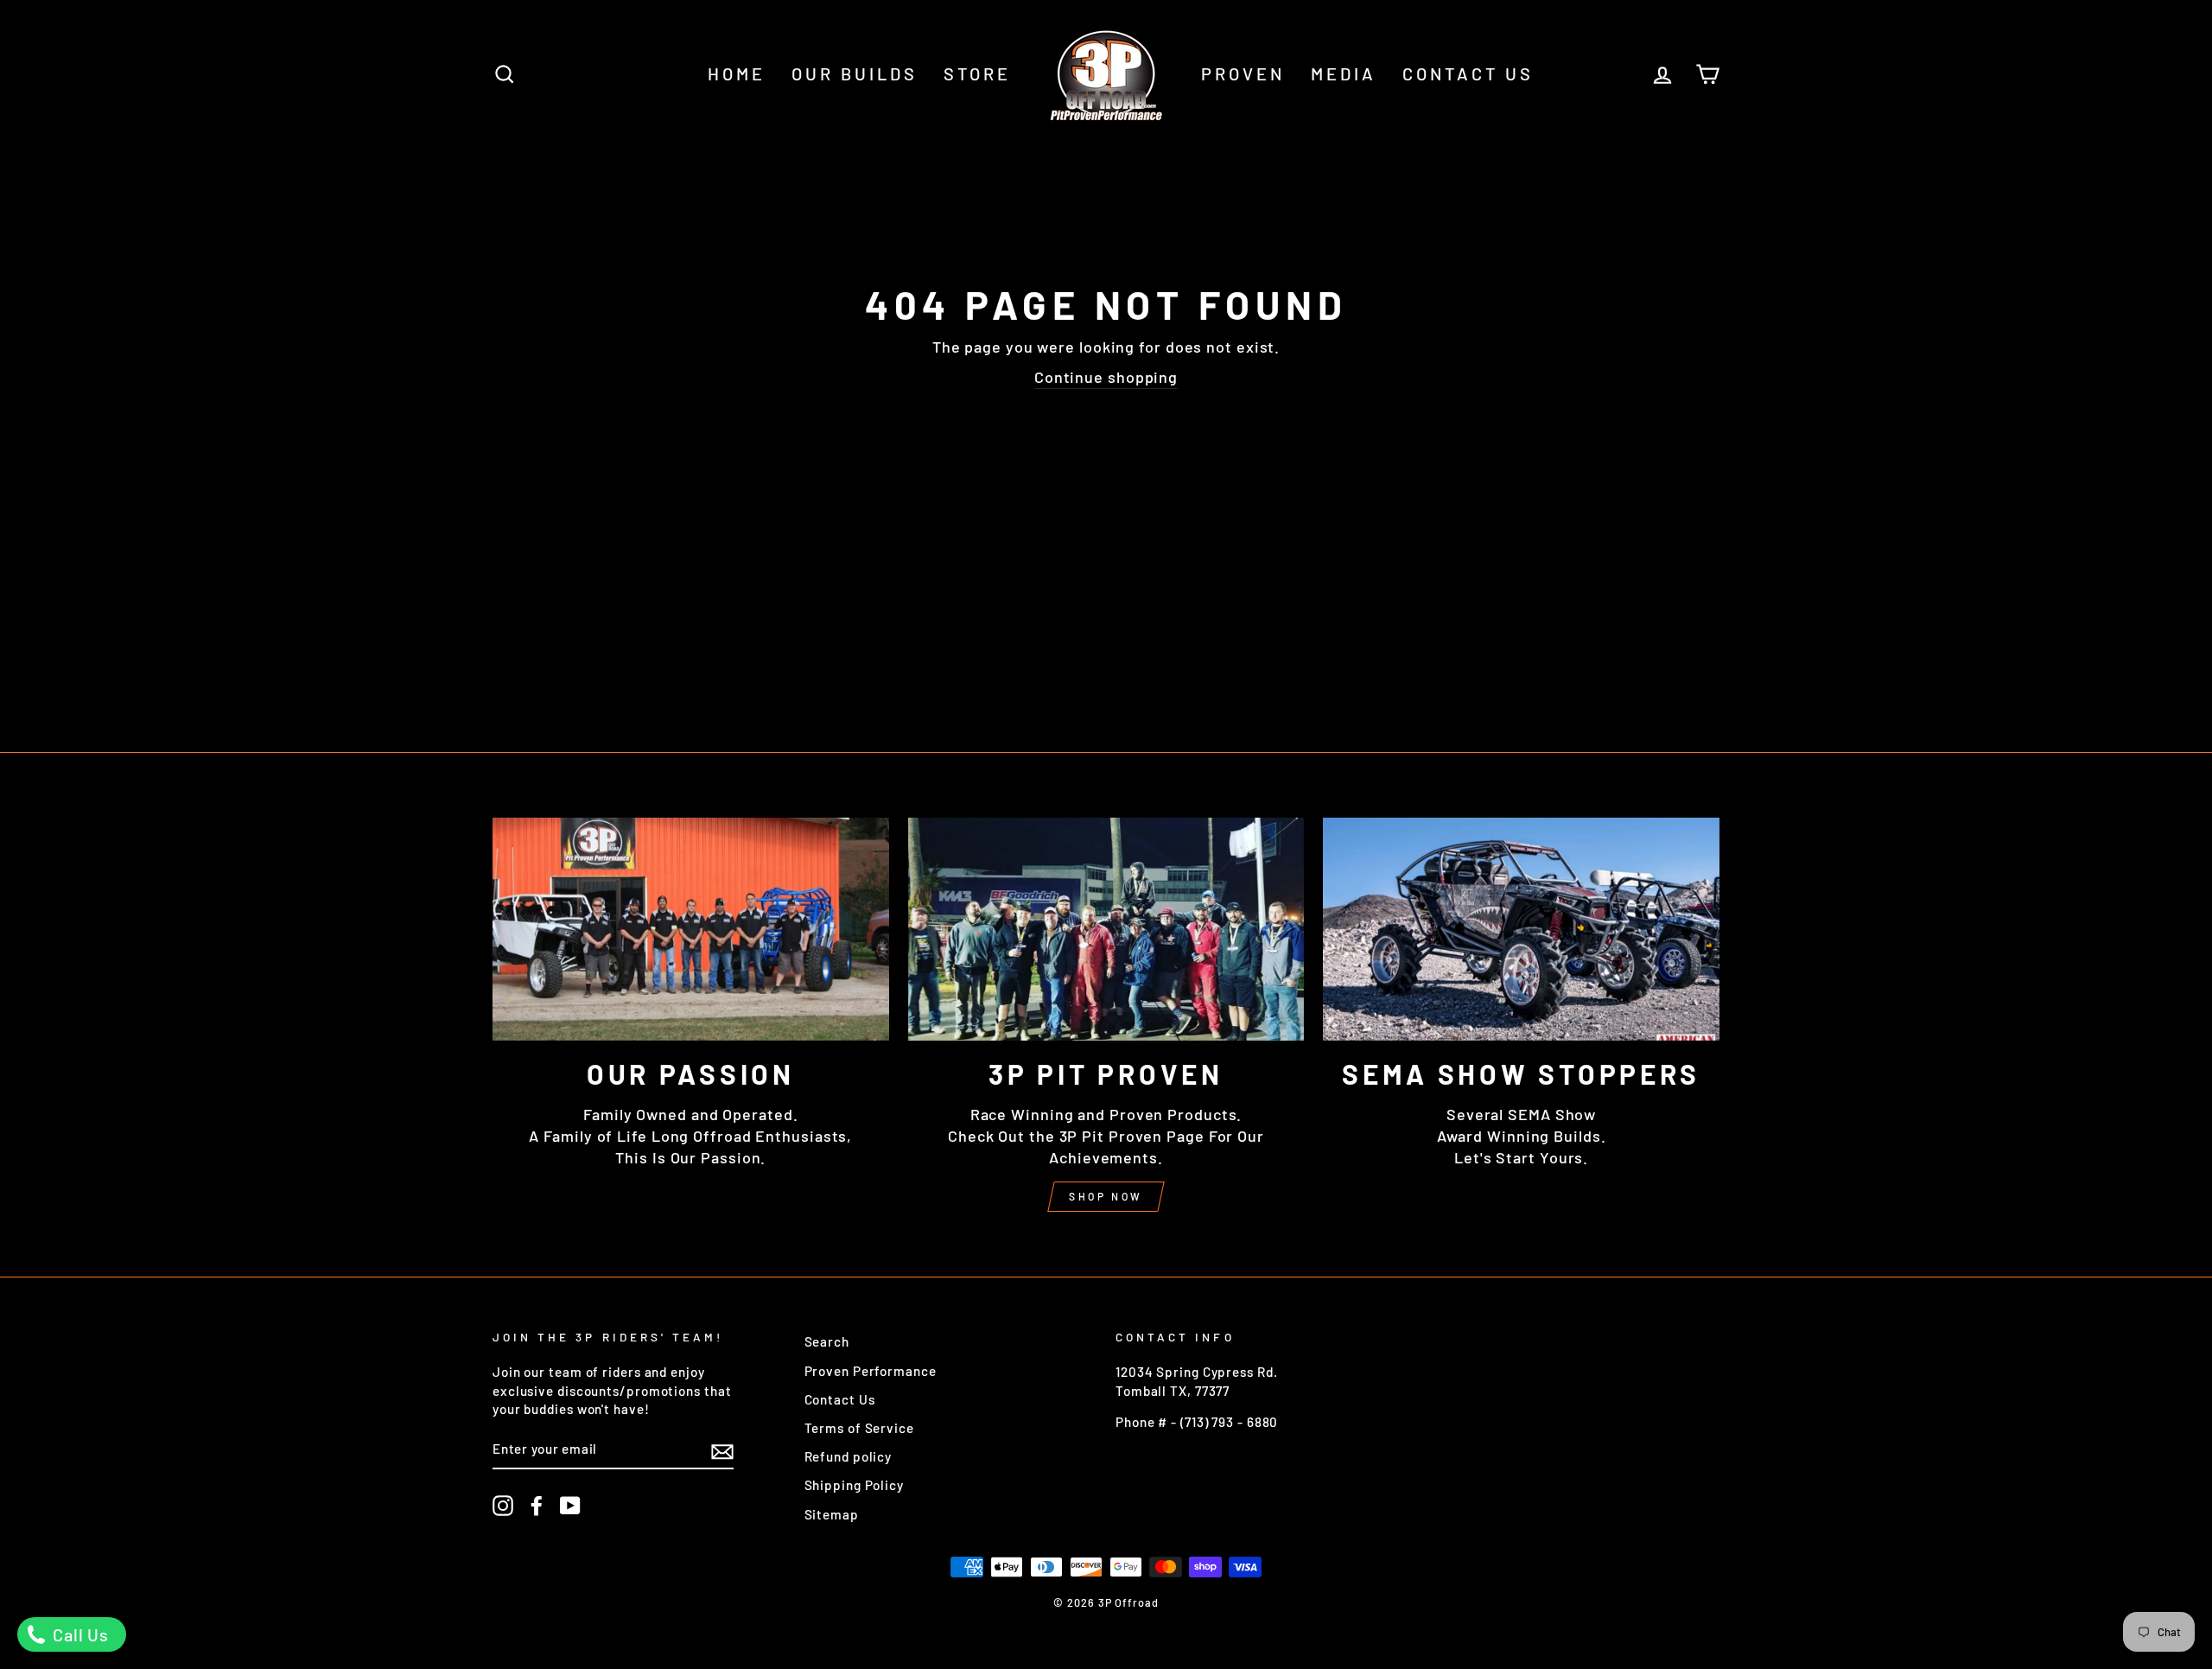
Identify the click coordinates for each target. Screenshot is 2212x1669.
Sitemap (832, 1514)
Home (737, 73)
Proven (1243, 73)
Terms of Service (859, 1428)
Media (1344, 73)
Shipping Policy (855, 1485)
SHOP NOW (1106, 1196)
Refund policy (849, 1456)
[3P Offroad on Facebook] (537, 1506)
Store (977, 73)
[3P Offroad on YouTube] (570, 1506)
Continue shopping (1106, 377)
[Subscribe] (722, 1450)
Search (827, 1341)
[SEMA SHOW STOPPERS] (1521, 929)
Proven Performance (871, 1371)
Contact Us (1468, 73)
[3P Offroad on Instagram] (503, 1506)
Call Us (79, 1634)
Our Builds (855, 73)
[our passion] (691, 929)
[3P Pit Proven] (1106, 929)
